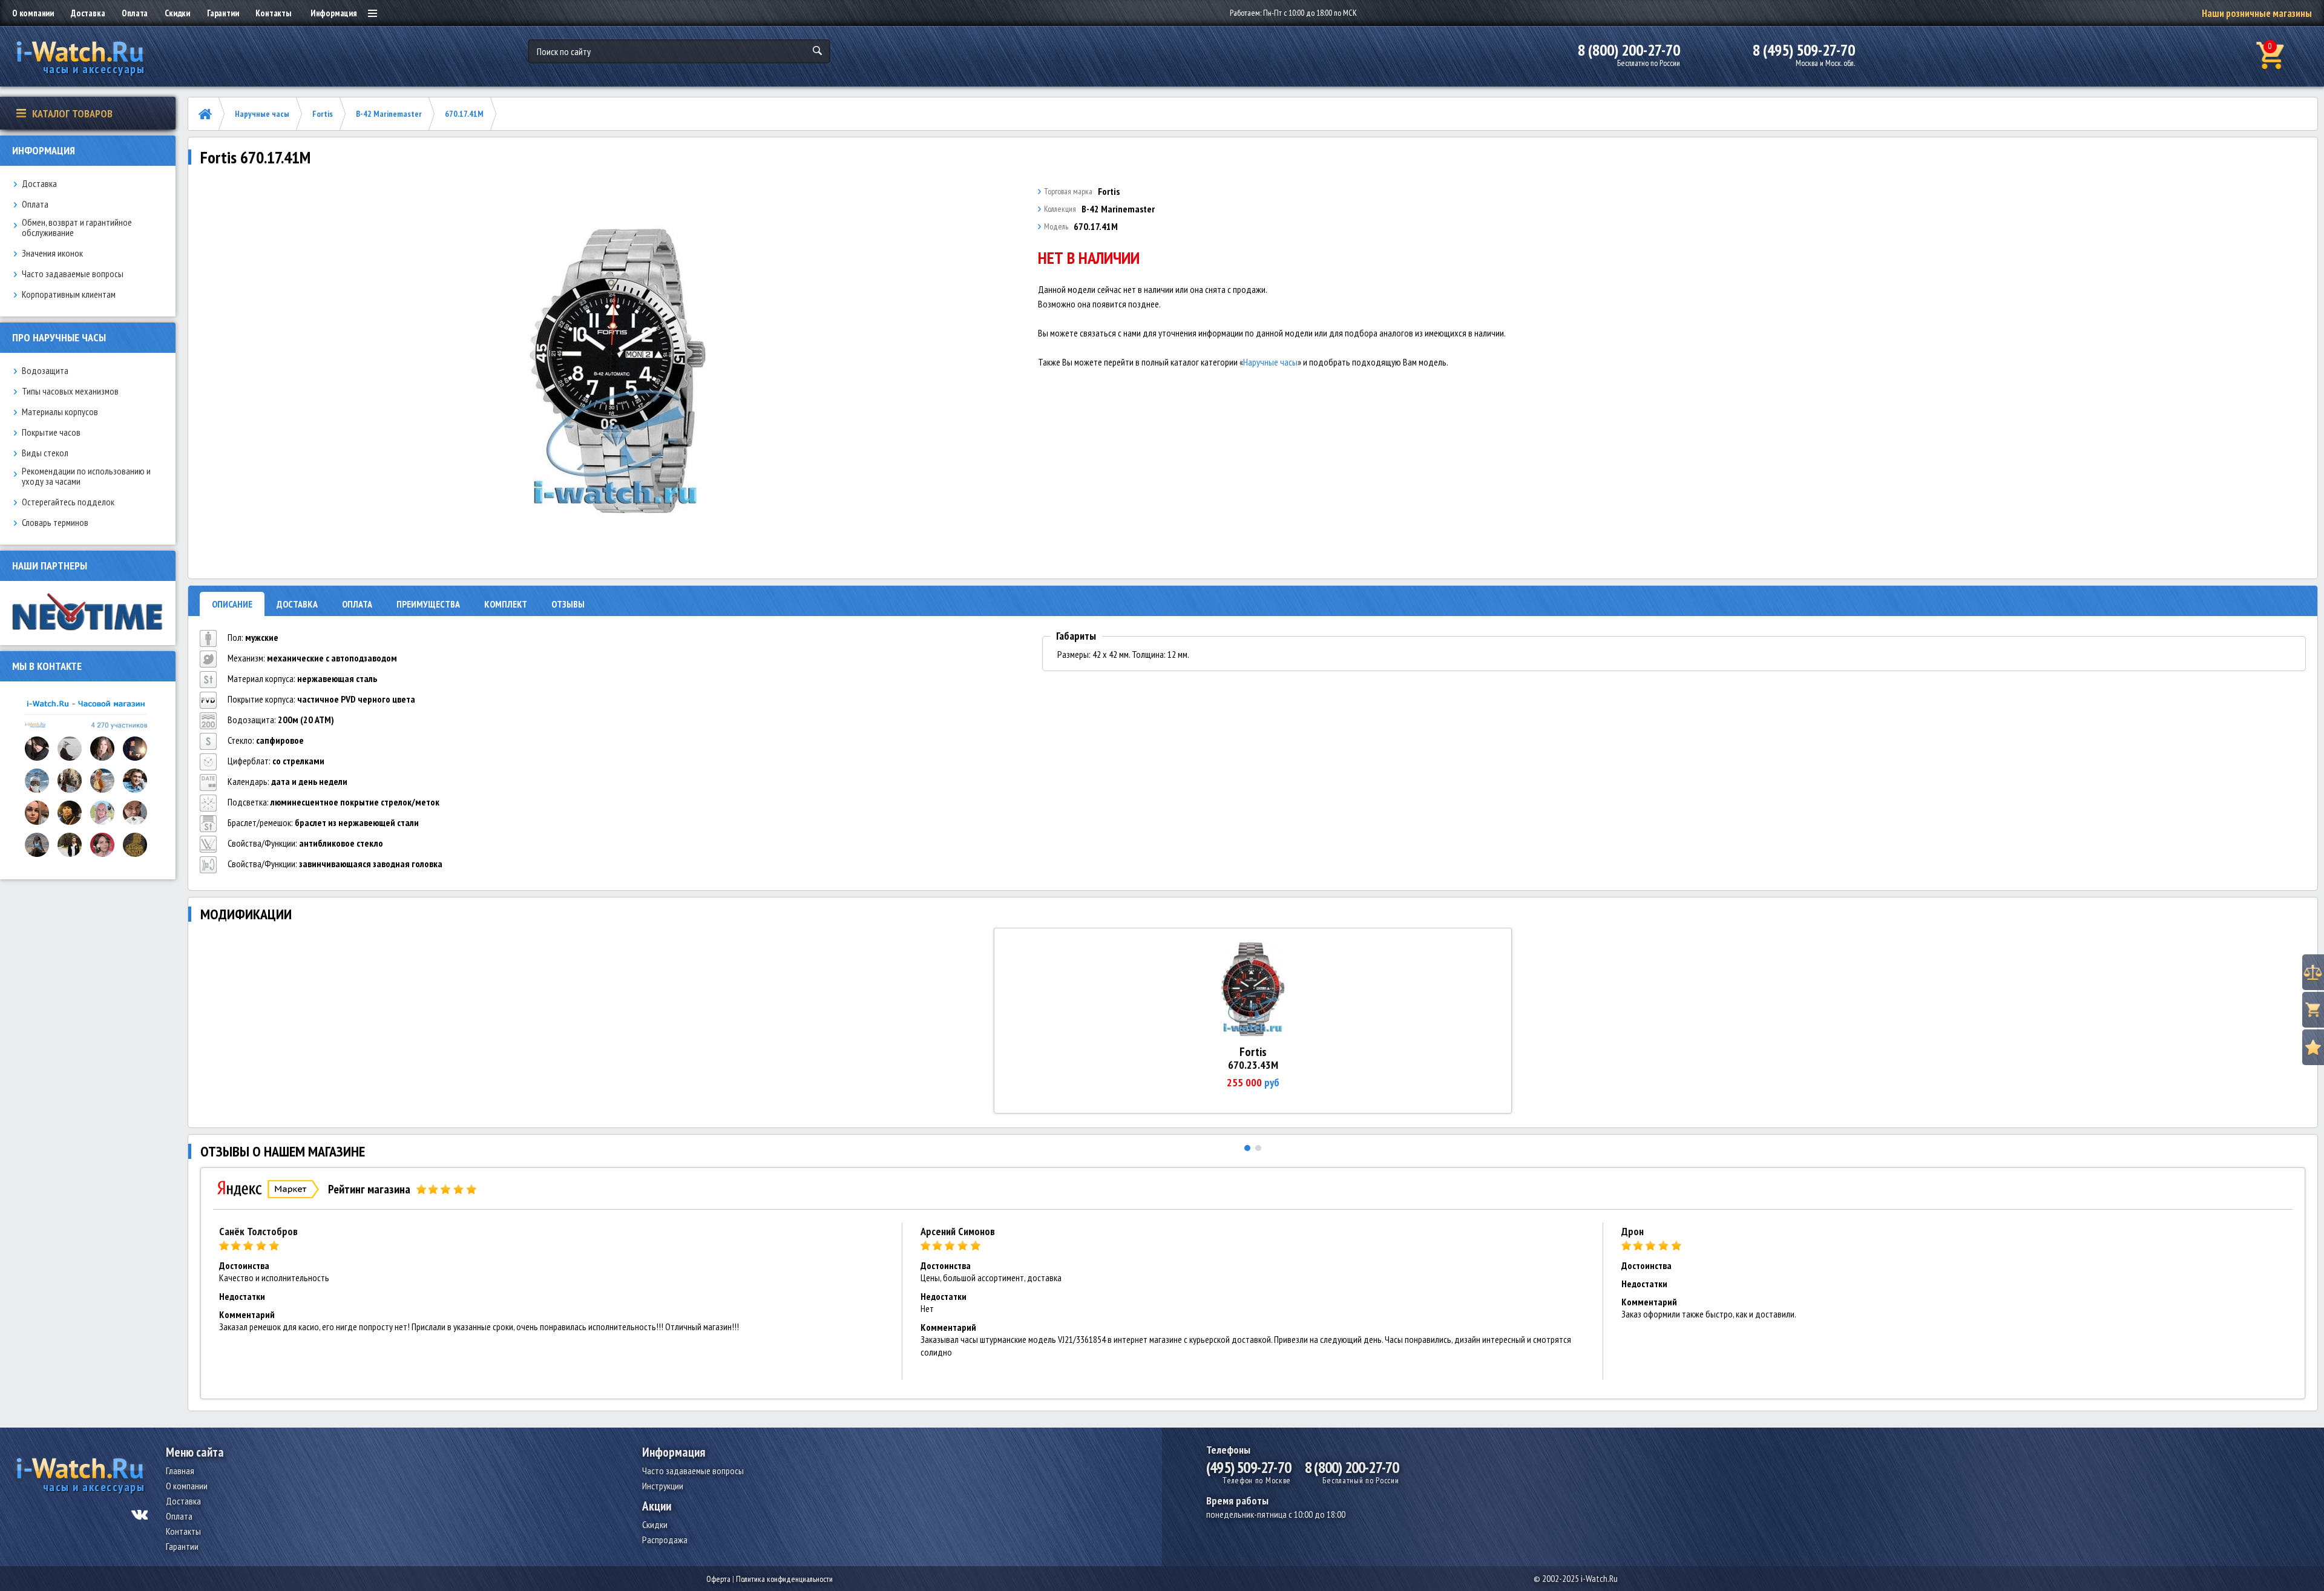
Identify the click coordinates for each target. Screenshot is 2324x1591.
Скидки (177, 13)
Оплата (135, 13)
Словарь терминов (55, 523)
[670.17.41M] (616, 372)
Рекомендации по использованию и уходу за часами (86, 476)
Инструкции (663, 1486)
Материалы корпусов (60, 412)
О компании (33, 13)
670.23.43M (1253, 1065)
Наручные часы (262, 114)
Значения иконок (52, 253)
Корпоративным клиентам (69, 294)
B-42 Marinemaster (389, 114)
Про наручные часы (59, 337)
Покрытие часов (51, 432)
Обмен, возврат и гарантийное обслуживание (77, 228)
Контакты (273, 13)
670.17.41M (464, 114)
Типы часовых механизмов (70, 391)
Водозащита (45, 371)
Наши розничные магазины (2257, 13)
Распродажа (665, 1540)
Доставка (88, 13)
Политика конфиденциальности (784, 1579)
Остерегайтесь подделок (68, 502)
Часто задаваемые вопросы (73, 274)
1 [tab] (1247, 1148)
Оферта (718, 1579)
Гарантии (223, 13)
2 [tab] (1258, 1148)
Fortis (323, 114)
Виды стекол (45, 453)
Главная (180, 1471)
